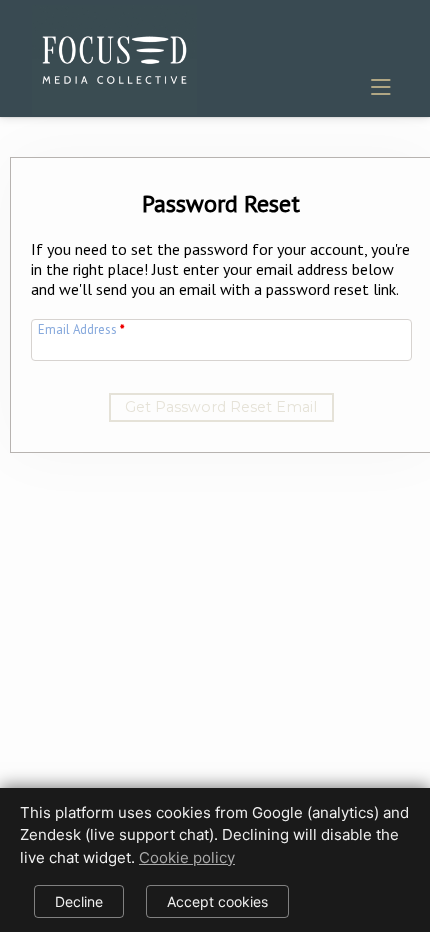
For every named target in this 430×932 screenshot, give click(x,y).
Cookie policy (187, 857)
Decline (79, 901)
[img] (114, 56)
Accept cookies (217, 901)
